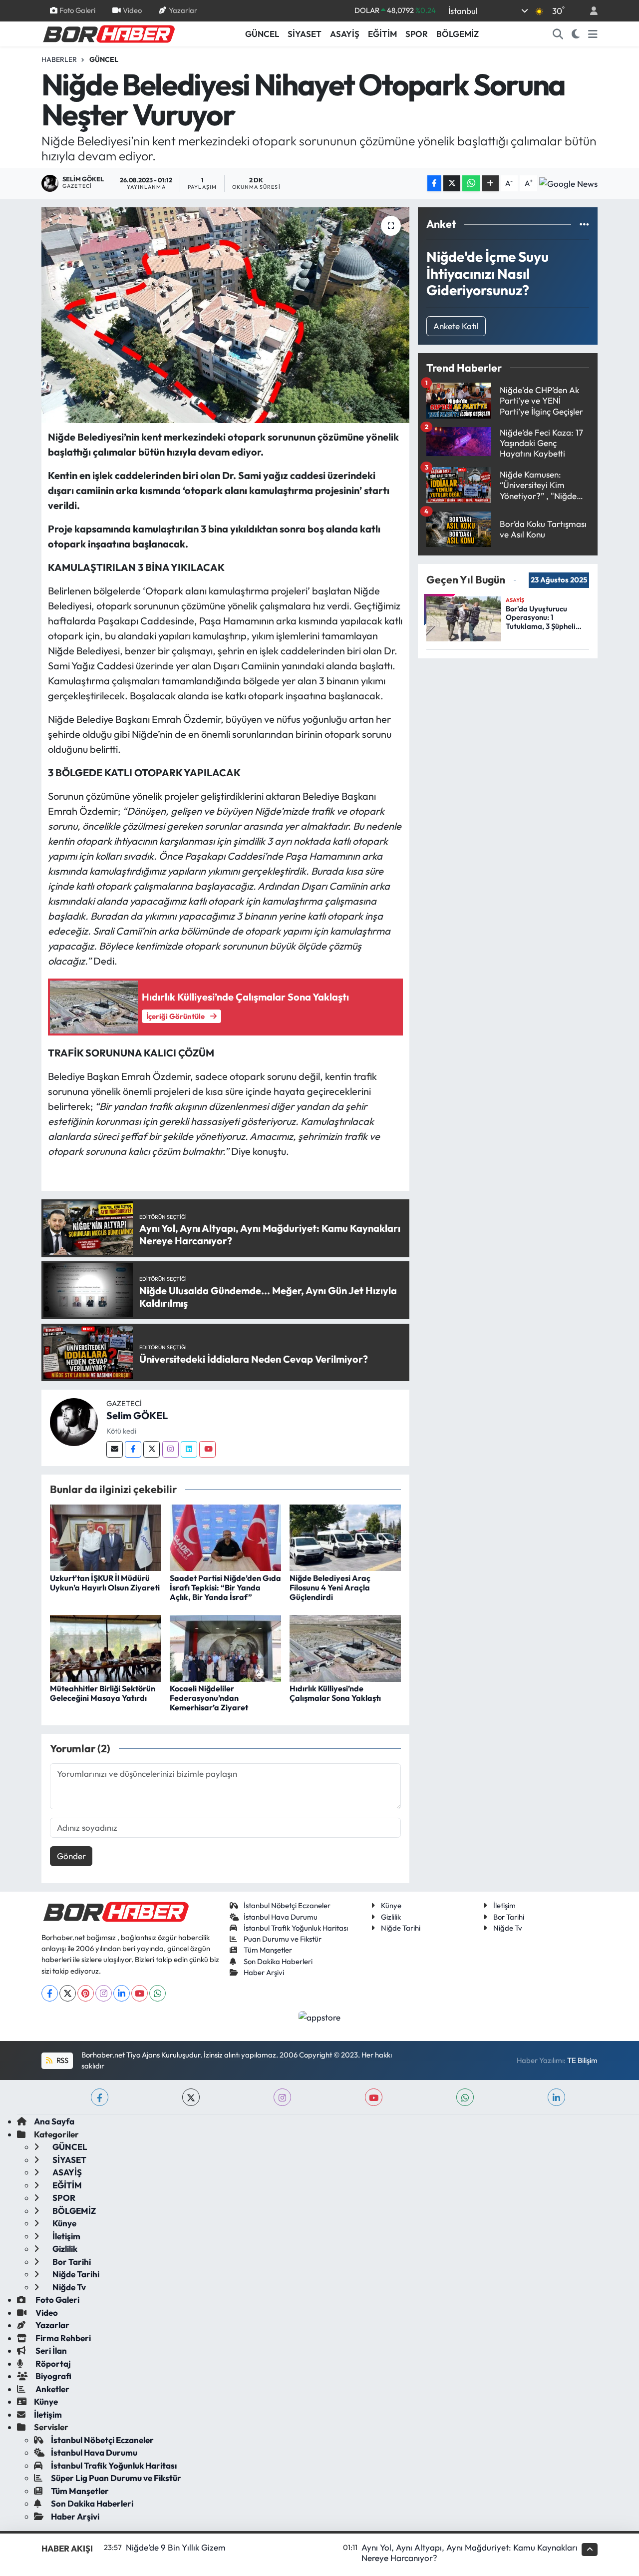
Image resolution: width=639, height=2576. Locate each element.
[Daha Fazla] (490, 184)
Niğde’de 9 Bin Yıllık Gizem (176, 2547)
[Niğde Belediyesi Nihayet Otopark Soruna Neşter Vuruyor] (225, 315)
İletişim (504, 1905)
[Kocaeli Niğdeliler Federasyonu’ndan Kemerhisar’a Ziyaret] (225, 1647)
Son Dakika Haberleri (278, 1961)
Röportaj (52, 2363)
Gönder (71, 1856)
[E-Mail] (115, 1449)
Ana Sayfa (54, 2121)
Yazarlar (183, 10)
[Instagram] (170, 1449)
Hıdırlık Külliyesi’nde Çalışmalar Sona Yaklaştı (335, 1693)
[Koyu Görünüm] (576, 34)
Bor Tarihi (509, 1917)
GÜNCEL (262, 34)
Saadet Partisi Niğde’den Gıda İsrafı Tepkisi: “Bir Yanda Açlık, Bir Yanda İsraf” (225, 1587)
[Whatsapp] (158, 1993)
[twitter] (191, 2097)
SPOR (417, 34)
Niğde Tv (508, 1928)
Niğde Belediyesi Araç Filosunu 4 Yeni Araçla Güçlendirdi (330, 1587)
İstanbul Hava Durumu (281, 1917)
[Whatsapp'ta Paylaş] (471, 184)
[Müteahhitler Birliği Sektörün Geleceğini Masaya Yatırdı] (106, 1647)
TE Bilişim (582, 2060)
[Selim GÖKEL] (74, 1421)
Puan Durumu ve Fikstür (283, 1939)
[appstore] (320, 2016)
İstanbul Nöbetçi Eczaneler (287, 1905)
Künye (391, 1905)
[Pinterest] (86, 1993)
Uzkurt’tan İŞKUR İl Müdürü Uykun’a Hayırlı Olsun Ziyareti (105, 1583)
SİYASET (305, 34)
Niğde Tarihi (401, 1928)
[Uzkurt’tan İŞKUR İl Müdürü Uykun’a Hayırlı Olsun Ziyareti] (106, 1537)
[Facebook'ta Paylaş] (434, 184)
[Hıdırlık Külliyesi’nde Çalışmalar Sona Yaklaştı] (345, 1647)
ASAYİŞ (345, 34)
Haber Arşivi (264, 1972)
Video (132, 10)
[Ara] (558, 34)
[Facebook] (133, 1449)
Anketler (52, 2389)
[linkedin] (556, 2097)
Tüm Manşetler (268, 1950)
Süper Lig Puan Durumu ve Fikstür (116, 2478)
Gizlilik (391, 1917)
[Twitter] (152, 1449)
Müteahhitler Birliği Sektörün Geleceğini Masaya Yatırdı (103, 1693)
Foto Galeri (77, 10)
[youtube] (374, 2097)
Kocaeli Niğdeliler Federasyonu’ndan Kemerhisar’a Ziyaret (209, 1698)
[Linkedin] (189, 1449)
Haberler (59, 59)
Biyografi (53, 2376)
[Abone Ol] (568, 183)
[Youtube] (207, 1449)
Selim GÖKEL (137, 1415)
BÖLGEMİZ (458, 34)
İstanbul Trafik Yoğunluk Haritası (296, 1928)
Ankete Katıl (456, 326)
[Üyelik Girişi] (590, 11)
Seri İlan (50, 2350)
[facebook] (100, 2097)
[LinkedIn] (122, 1993)
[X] (68, 1993)
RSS (62, 2060)
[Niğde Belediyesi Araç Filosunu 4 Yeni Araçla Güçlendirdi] (345, 1537)
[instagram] (282, 2097)
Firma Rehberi (62, 2338)
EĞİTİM (382, 34)
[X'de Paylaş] (452, 184)
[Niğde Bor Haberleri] (108, 33)
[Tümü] (584, 224)
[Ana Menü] (593, 34)
